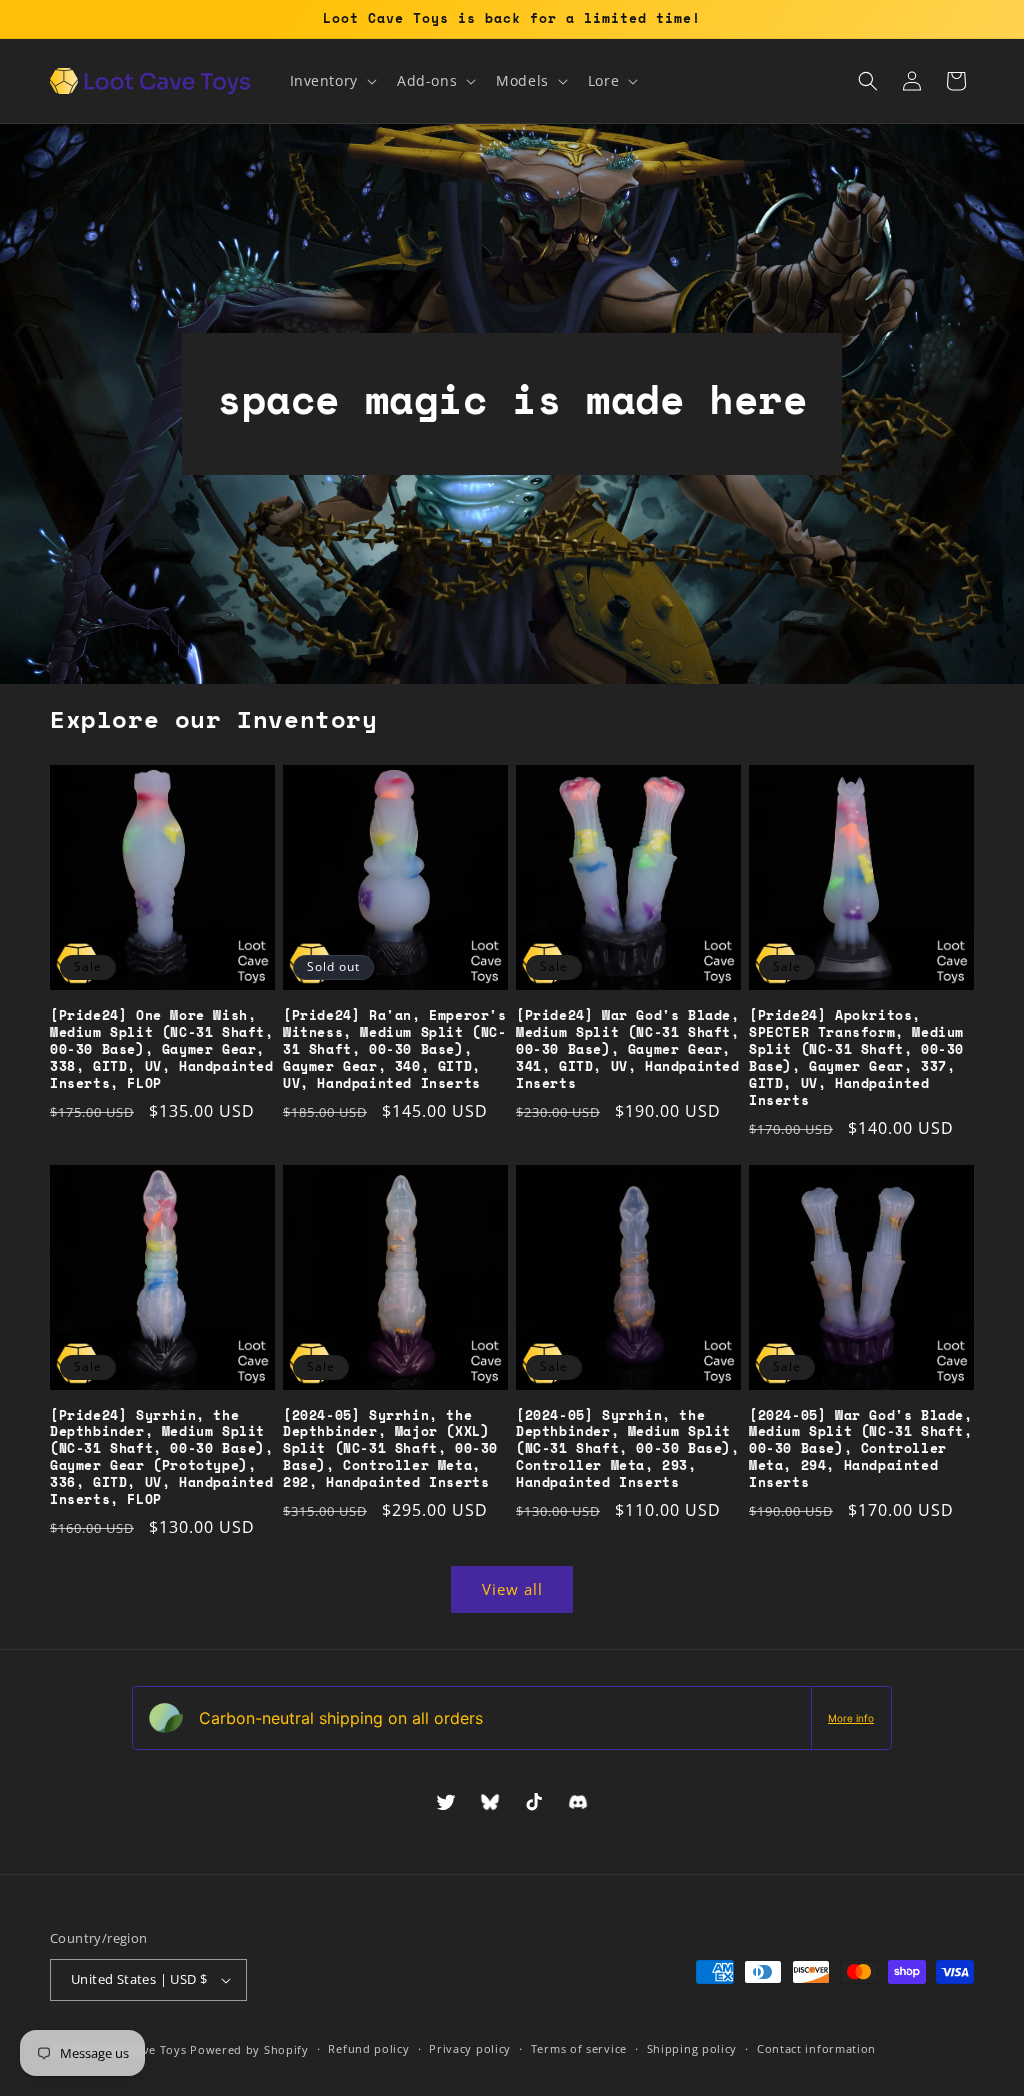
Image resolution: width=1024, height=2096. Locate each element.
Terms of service (579, 2048)
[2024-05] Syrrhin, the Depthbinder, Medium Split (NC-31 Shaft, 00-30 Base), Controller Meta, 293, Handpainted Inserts (628, 1449)
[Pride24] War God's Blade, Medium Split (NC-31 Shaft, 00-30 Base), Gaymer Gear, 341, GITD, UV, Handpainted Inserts (628, 1049)
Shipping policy (692, 2048)
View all (512, 1589)
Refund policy (368, 2048)
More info (851, 1718)
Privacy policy (470, 2048)
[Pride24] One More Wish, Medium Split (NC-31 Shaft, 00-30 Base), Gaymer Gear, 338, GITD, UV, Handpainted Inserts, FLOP (162, 1049)
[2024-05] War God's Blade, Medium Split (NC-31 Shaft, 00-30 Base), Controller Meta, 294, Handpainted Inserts (861, 1449)
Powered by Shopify (249, 2049)
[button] (331, 81)
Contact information (816, 2048)
